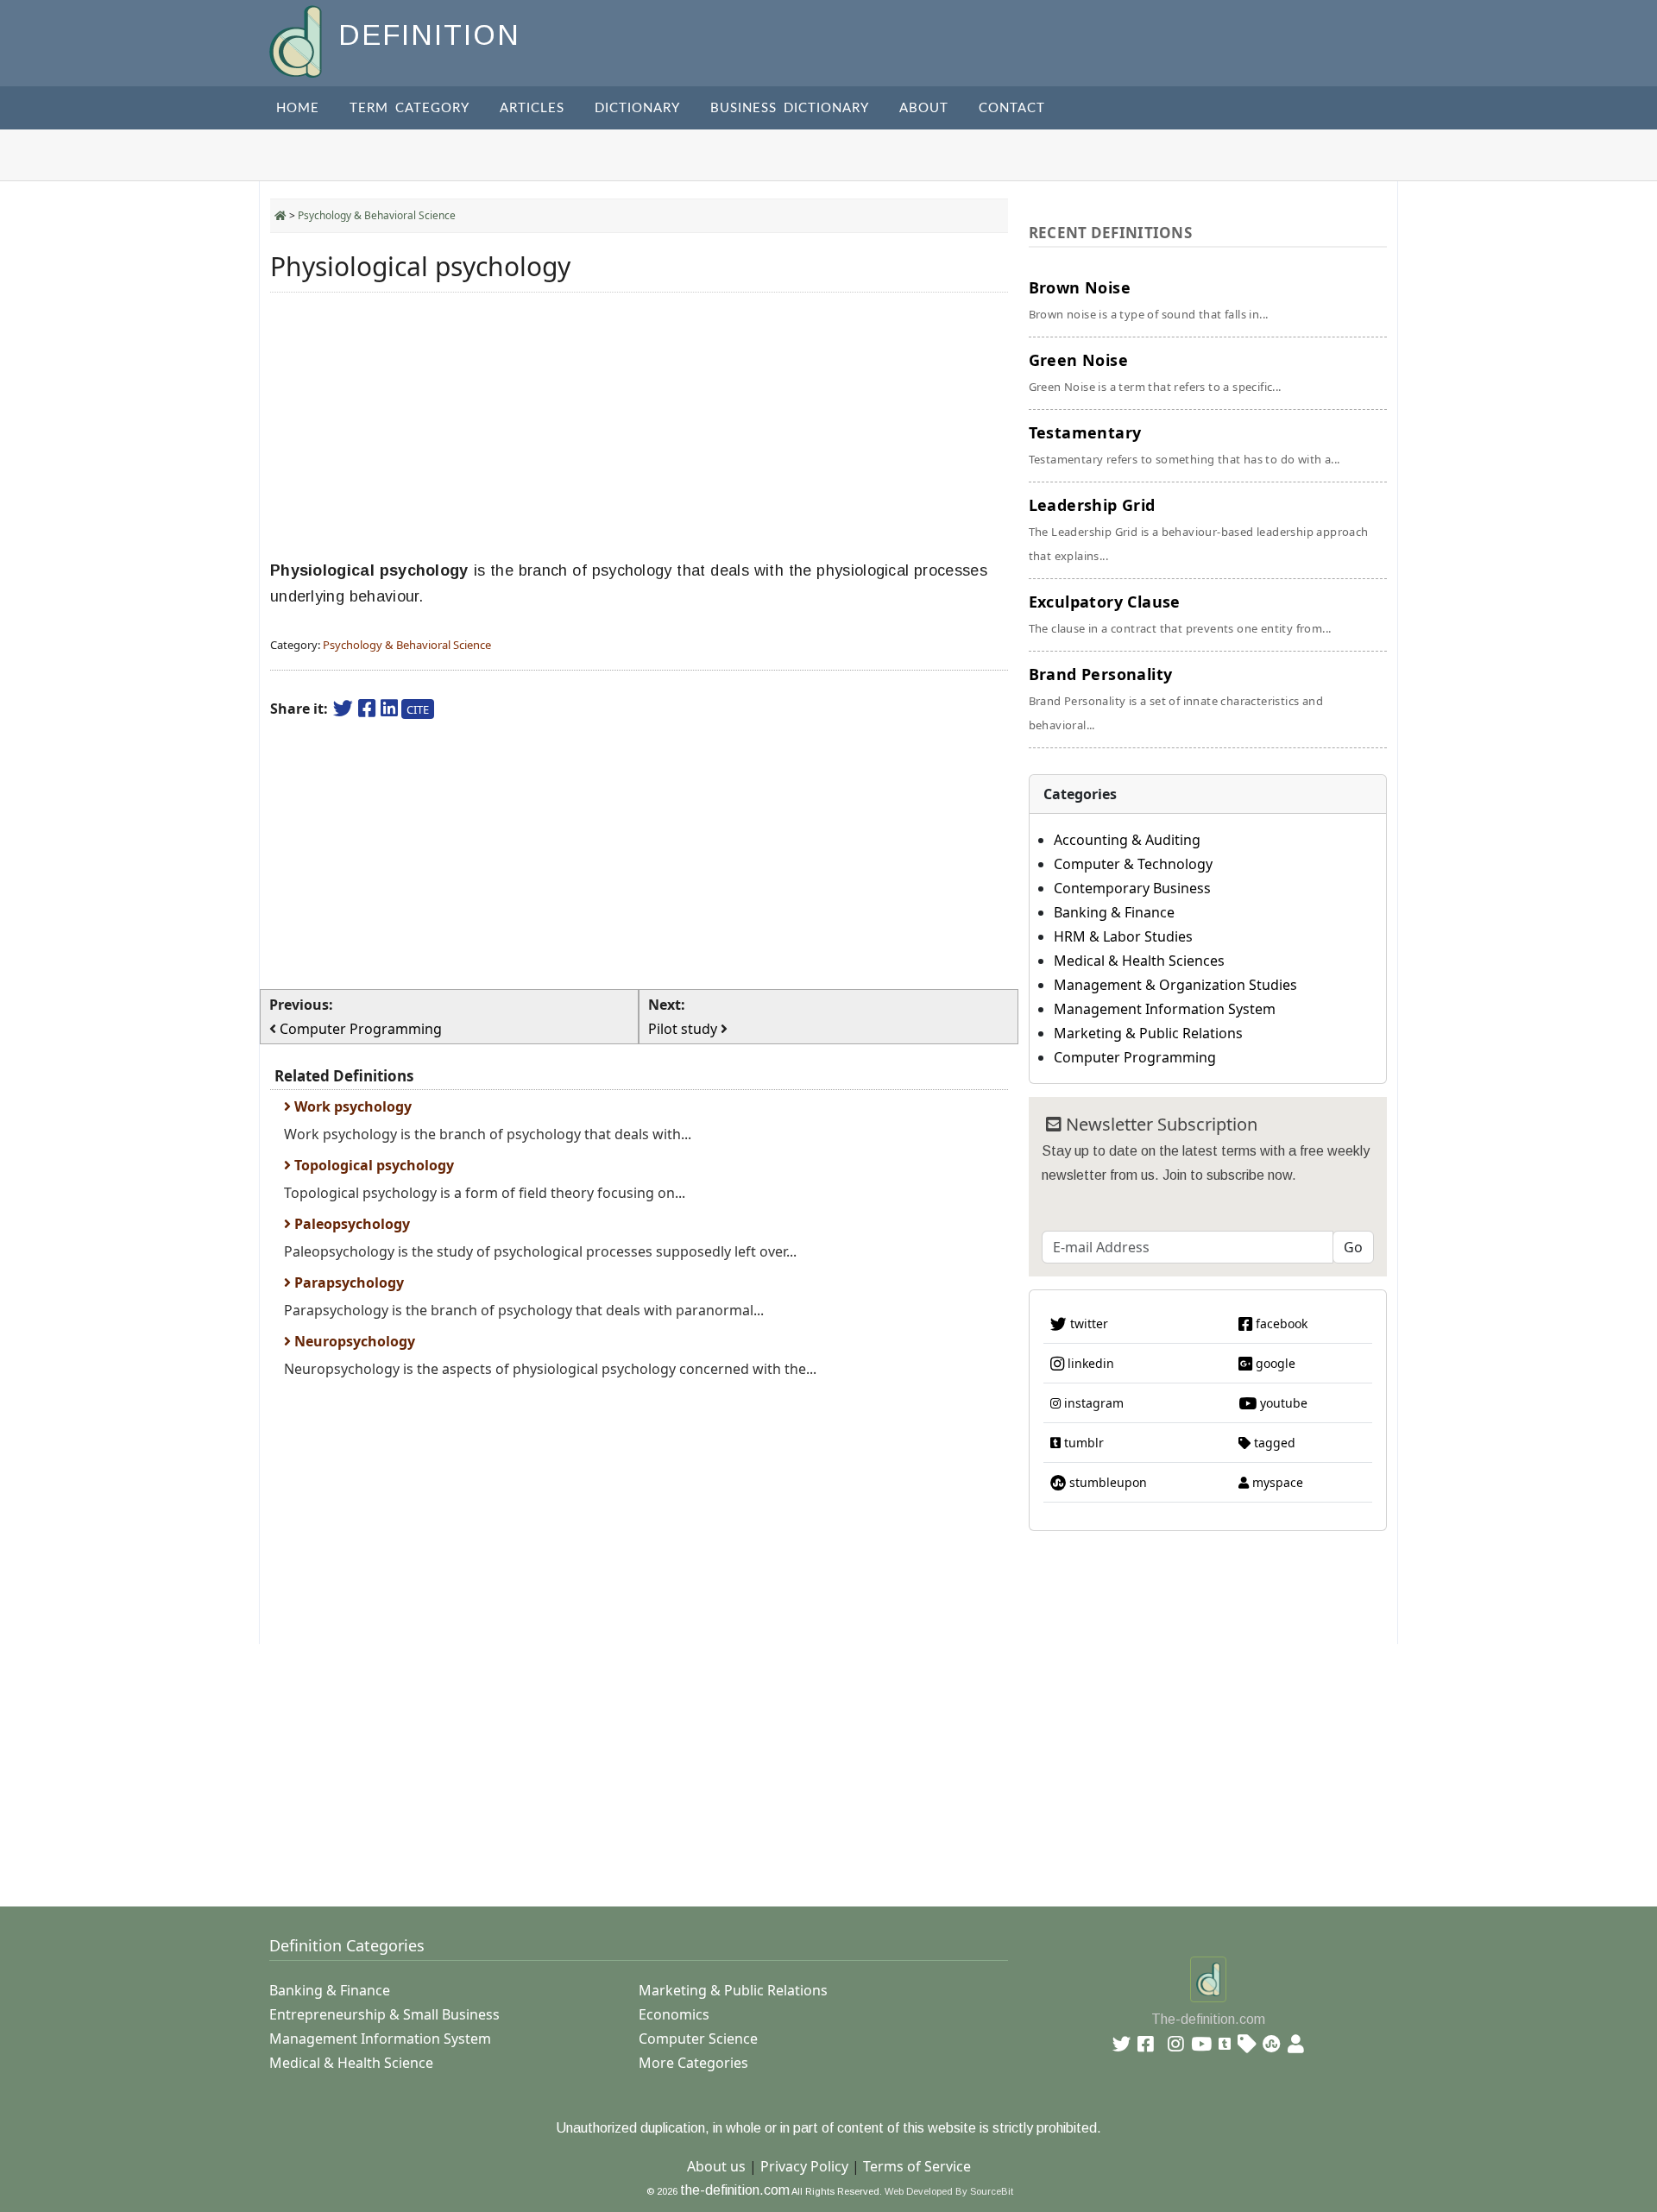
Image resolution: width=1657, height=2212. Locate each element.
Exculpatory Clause (1180, 614)
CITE (418, 709)
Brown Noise (1149, 299)
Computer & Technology (1133, 864)
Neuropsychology (353, 1341)
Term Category (410, 108)
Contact (1012, 108)
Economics (674, 2014)
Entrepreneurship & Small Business (384, 2014)
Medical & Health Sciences (1139, 961)
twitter (1087, 1323)
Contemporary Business (1132, 888)
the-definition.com (735, 2190)
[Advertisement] (639, 426)
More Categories (693, 2063)
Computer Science (698, 2039)
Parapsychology (347, 1282)
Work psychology (351, 1106)
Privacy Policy (804, 2166)
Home (298, 108)
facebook (1280, 1323)
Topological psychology (372, 1165)
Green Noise (1155, 372)
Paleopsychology (350, 1224)
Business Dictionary (790, 108)
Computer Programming (1135, 1057)
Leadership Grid (1199, 529)
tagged (1273, 1443)
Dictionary (637, 108)
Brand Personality (1176, 698)
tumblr (1082, 1443)
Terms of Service (917, 2166)
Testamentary (1184, 444)
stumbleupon (1106, 1482)
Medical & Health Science (351, 2063)
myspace (1276, 1482)
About (924, 108)
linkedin (1089, 1363)
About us (716, 2166)
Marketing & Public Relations (1148, 1033)
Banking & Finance (1114, 912)
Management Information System (1165, 1009)
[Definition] (297, 40)
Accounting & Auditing (1127, 840)
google (1274, 1363)
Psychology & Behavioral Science (377, 215)
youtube (1282, 1403)
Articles (532, 108)
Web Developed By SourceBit (949, 2191)
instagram (1092, 1403)
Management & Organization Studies (1175, 985)
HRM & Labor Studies (1123, 936)
